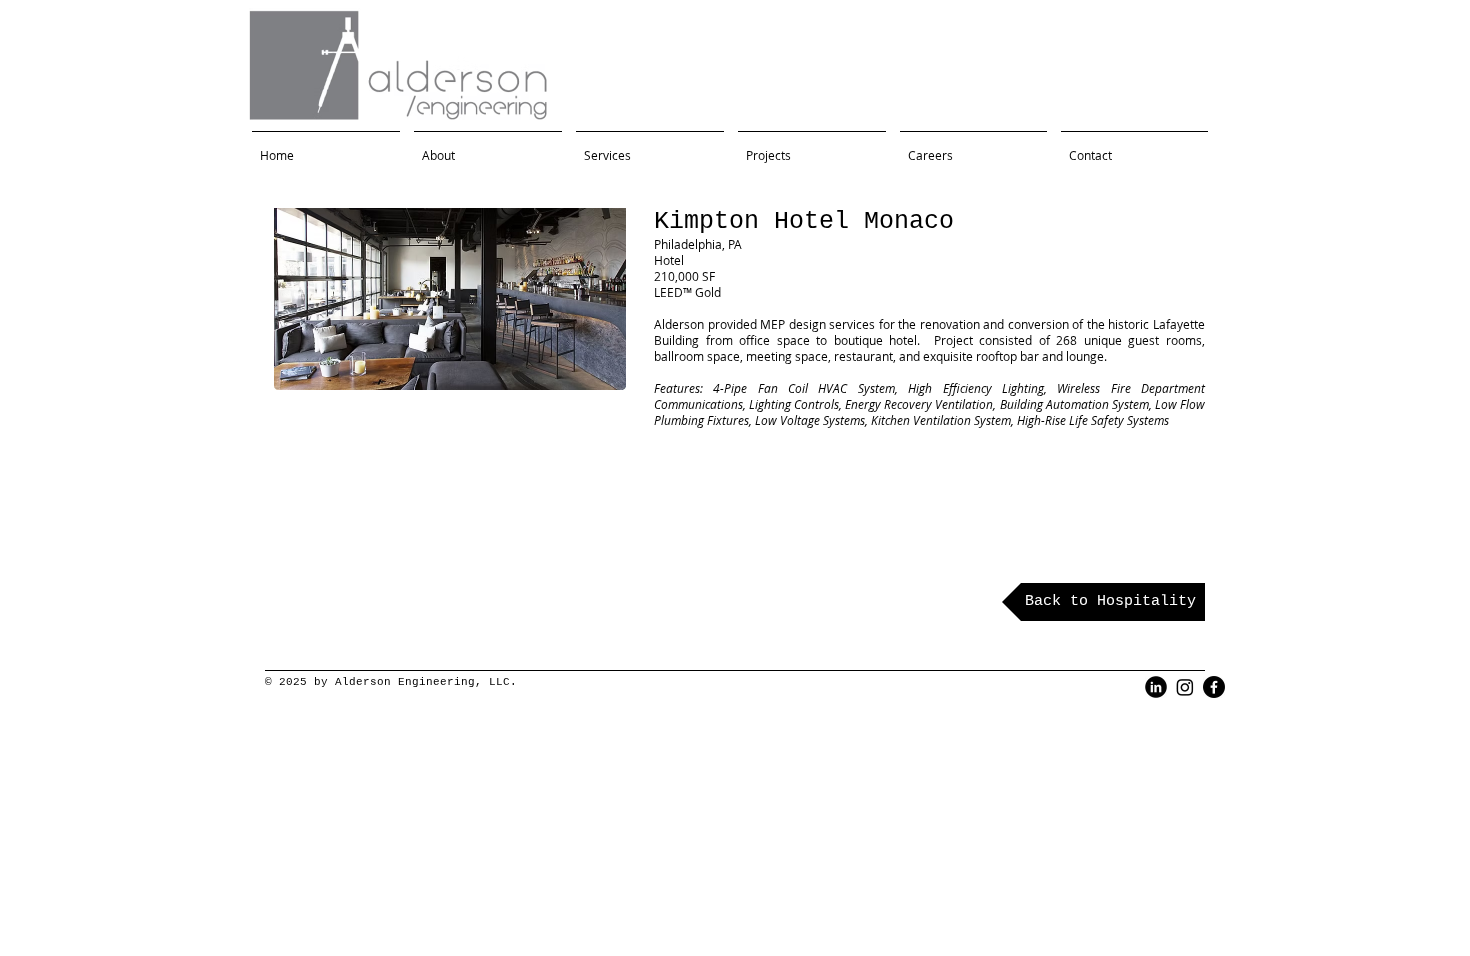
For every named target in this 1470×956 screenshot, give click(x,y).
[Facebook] (1214, 687)
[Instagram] (1185, 687)
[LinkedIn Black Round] (1156, 687)
